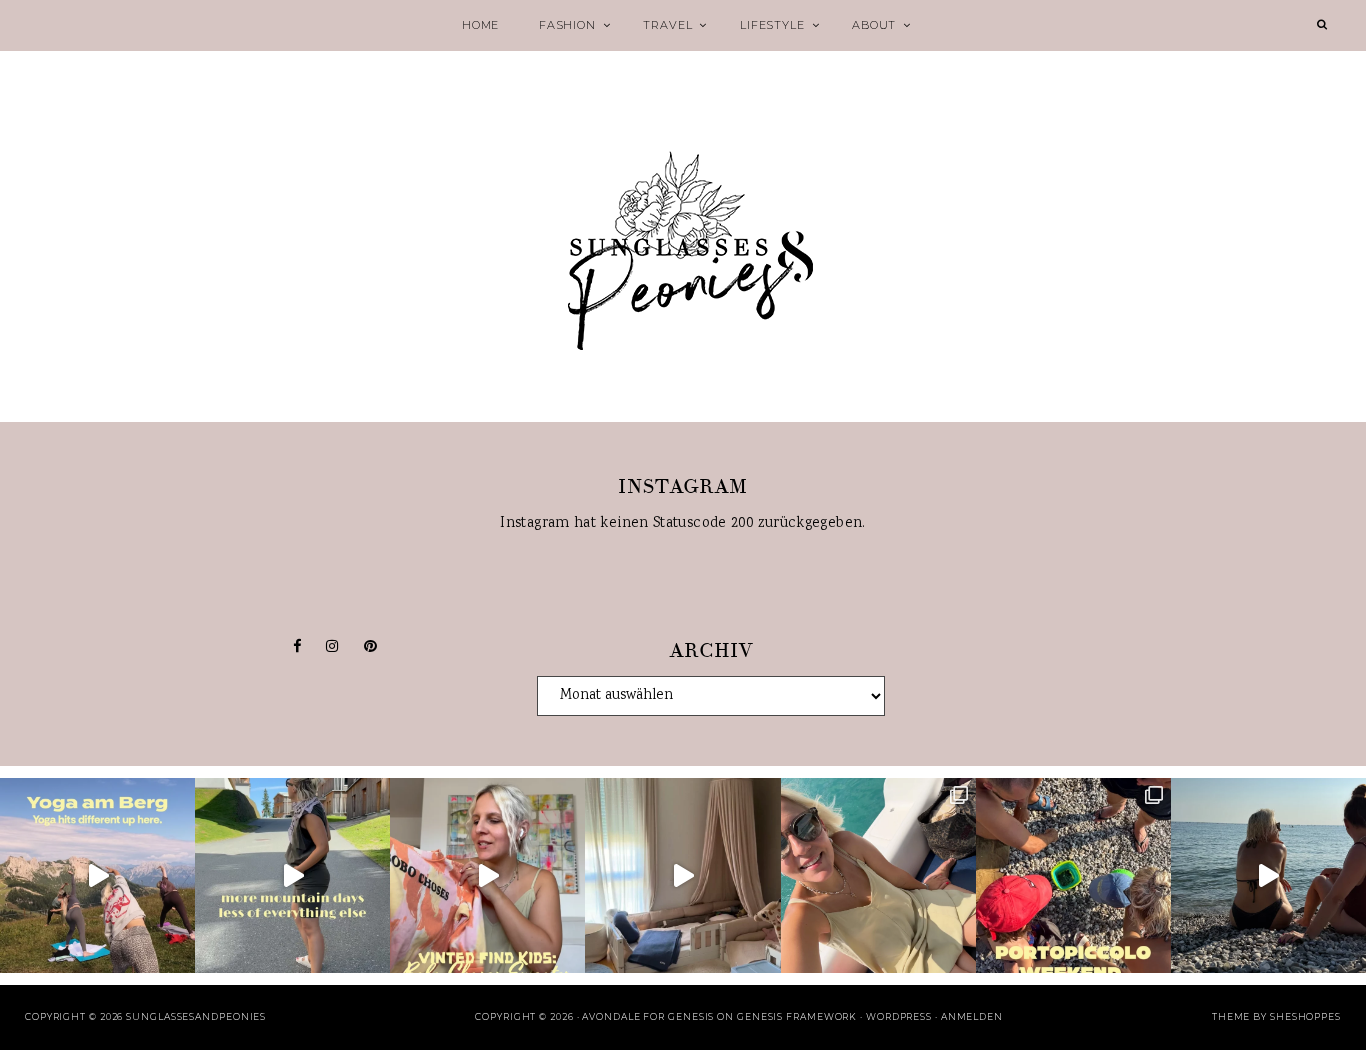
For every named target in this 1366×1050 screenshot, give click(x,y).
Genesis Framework (797, 1016)
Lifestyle (772, 25)
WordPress (899, 1016)
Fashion (567, 25)
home (480, 25)
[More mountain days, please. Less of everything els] (292, 875)
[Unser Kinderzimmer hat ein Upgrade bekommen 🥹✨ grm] (682, 875)
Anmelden (972, 1016)
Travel (667, 25)
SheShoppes (1305, 1016)
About (874, 25)
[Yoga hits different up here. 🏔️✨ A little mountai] (97, 875)
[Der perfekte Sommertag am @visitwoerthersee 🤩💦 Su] (878, 875)
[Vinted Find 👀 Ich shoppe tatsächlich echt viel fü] (487, 875)
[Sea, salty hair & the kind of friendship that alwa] (1268, 875)
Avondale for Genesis (648, 1016)
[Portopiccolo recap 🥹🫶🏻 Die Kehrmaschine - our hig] (1073, 875)
